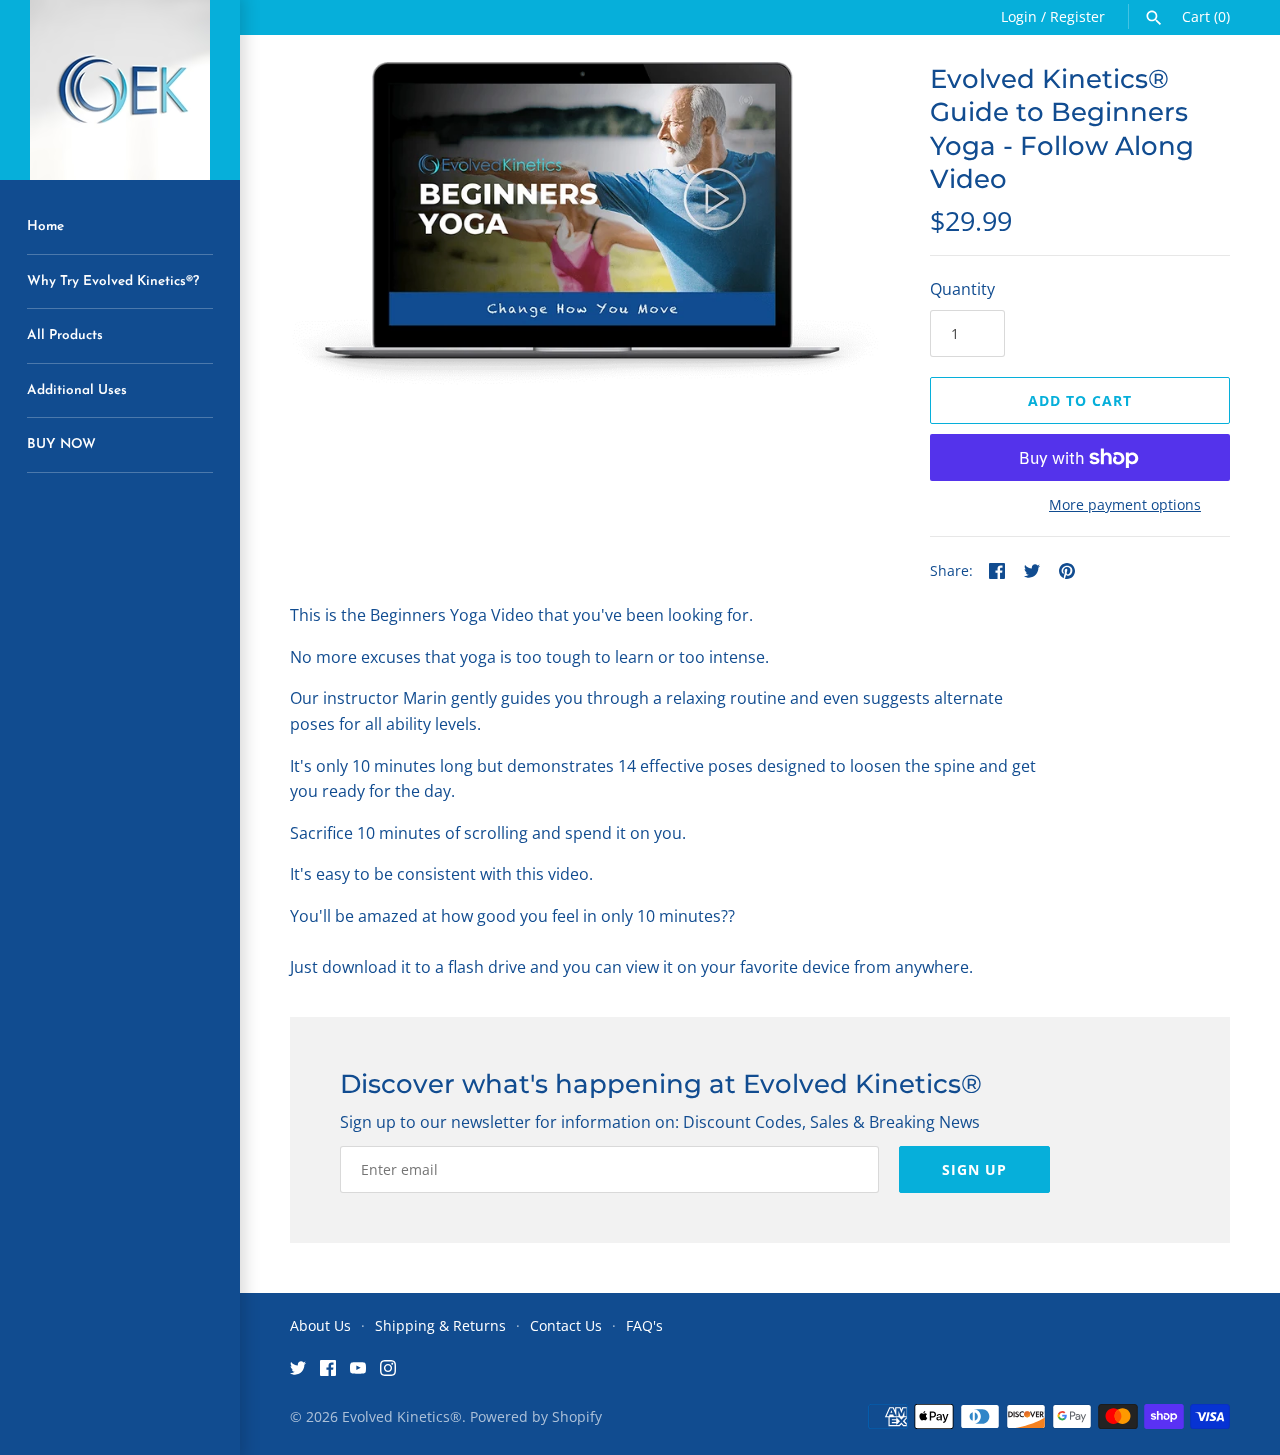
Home (45, 226)
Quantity (962, 289)
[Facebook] (328, 1372)
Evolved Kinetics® (402, 1416)
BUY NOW (61, 444)
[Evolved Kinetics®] (120, 90)
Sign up (974, 1169)
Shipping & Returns (440, 1325)
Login (1019, 16)
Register (1077, 16)
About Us (320, 1325)
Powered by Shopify (536, 1416)
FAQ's (644, 1325)
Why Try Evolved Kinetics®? (113, 281)
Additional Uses (77, 390)
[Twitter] (298, 1372)
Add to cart (1080, 400)
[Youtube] (358, 1372)
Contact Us (566, 1325)
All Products (65, 335)
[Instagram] (388, 1372)
